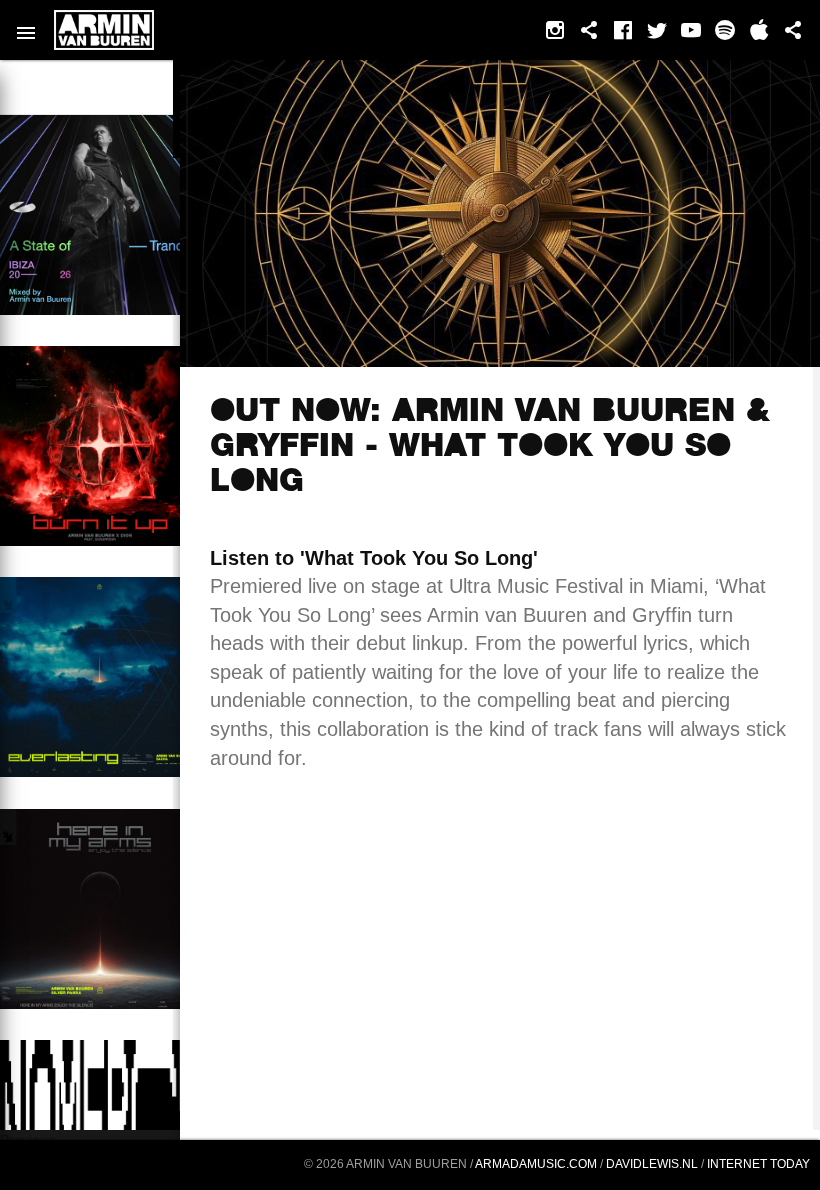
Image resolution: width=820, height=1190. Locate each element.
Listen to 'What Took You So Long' (374, 558)
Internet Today (758, 1164)
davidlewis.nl (652, 1164)
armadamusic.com (536, 1164)
